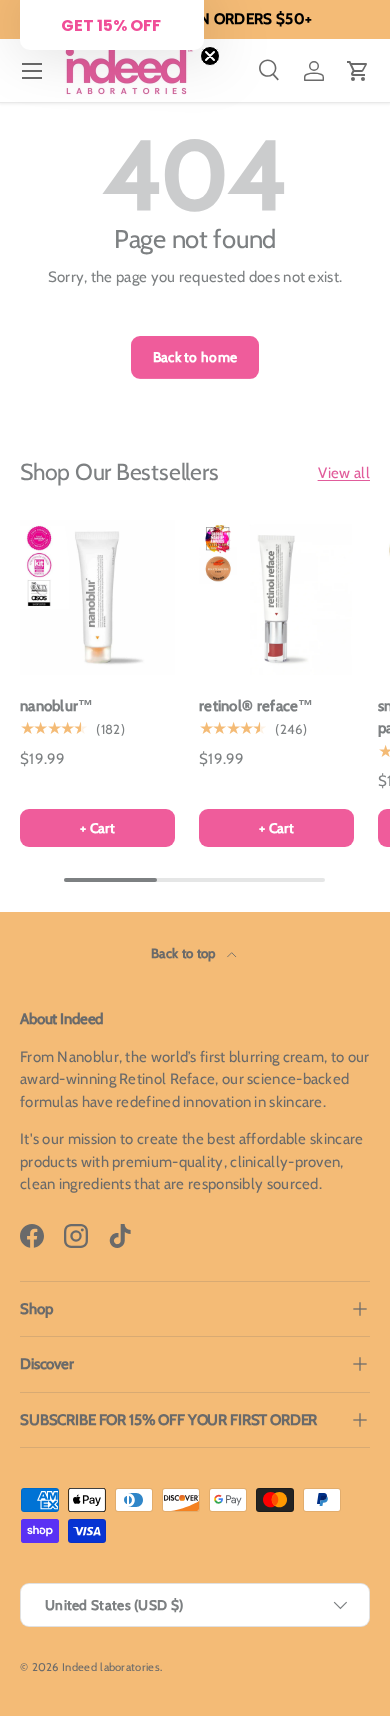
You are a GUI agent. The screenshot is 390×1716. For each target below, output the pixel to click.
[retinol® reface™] (276, 597)
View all (344, 473)
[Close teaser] (210, 56)
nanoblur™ (57, 706)
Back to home (195, 357)
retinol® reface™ (256, 706)
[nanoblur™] (97, 597)
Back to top (185, 953)
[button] (358, 71)
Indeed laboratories (111, 1667)
